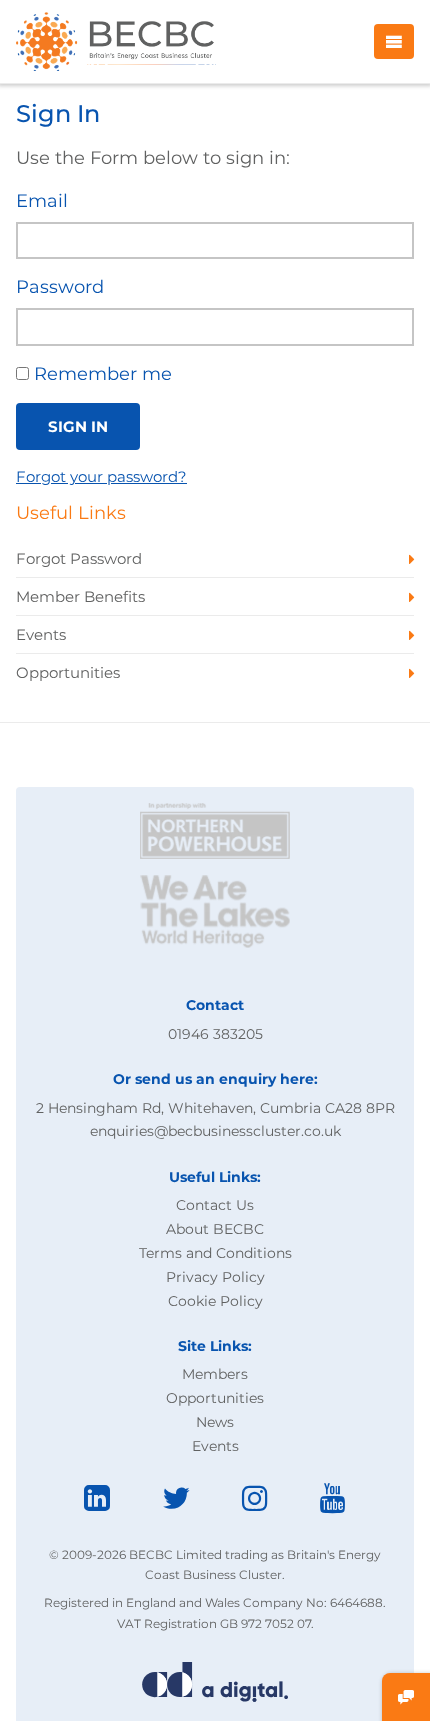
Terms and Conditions (215, 1253)
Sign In (78, 426)
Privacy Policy (215, 1277)
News (215, 1422)
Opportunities (215, 1398)
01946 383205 (215, 1034)
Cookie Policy (215, 1301)
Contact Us (215, 1205)
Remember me (100, 374)
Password (60, 287)
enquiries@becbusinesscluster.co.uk (215, 1131)
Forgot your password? (101, 476)
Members (215, 1374)
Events (215, 1446)
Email (42, 201)
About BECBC (215, 1229)
